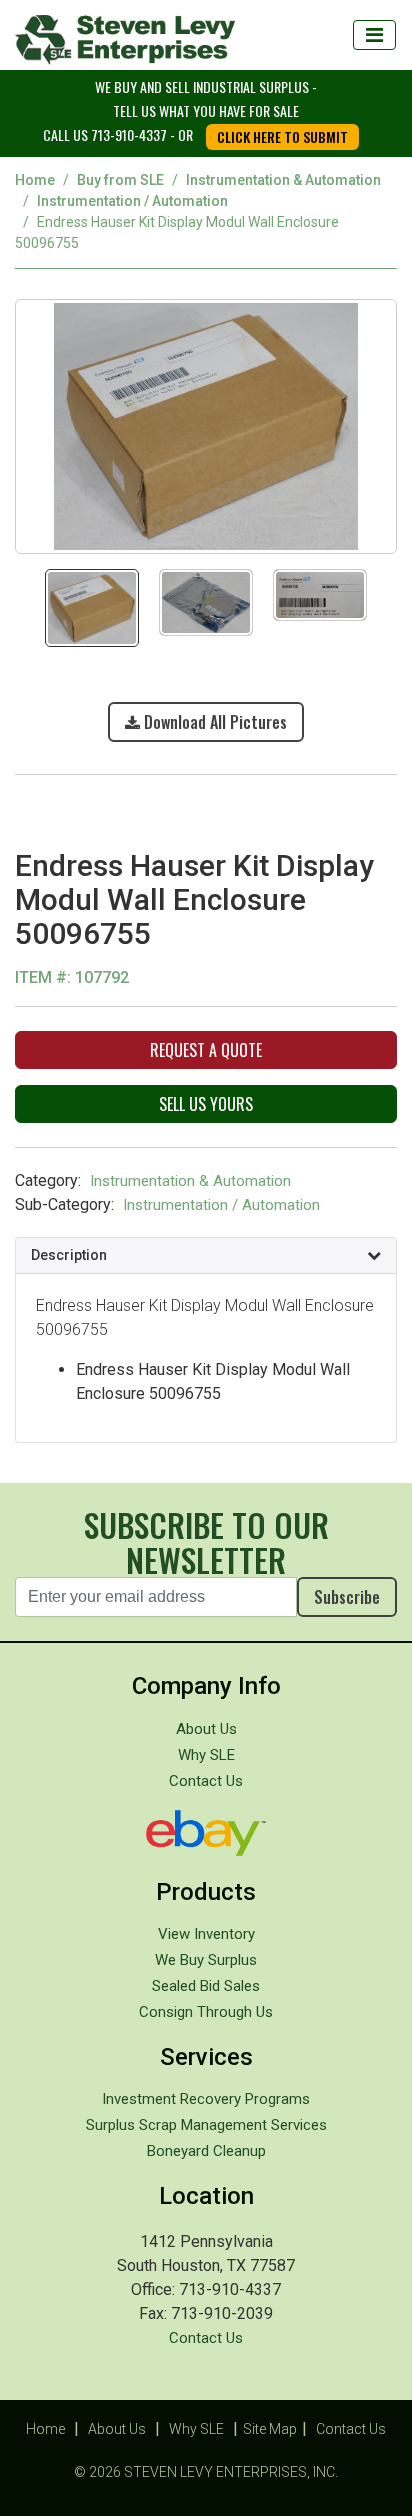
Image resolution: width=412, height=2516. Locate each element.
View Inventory (206, 1934)
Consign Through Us (206, 2012)
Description (69, 1255)
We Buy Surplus (206, 1960)
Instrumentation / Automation (132, 201)
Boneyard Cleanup (206, 2151)
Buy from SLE (120, 180)
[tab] (206, 1256)
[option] (206, 425)
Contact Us (206, 1781)
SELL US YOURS (206, 1104)
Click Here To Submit (282, 136)
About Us (206, 1729)
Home (35, 180)
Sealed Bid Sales (206, 1986)
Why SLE (206, 1755)
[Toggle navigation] (374, 35)
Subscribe (347, 1597)
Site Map (270, 2429)
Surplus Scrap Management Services (206, 2125)
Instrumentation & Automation (283, 180)
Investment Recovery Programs (206, 2099)
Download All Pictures (213, 722)
